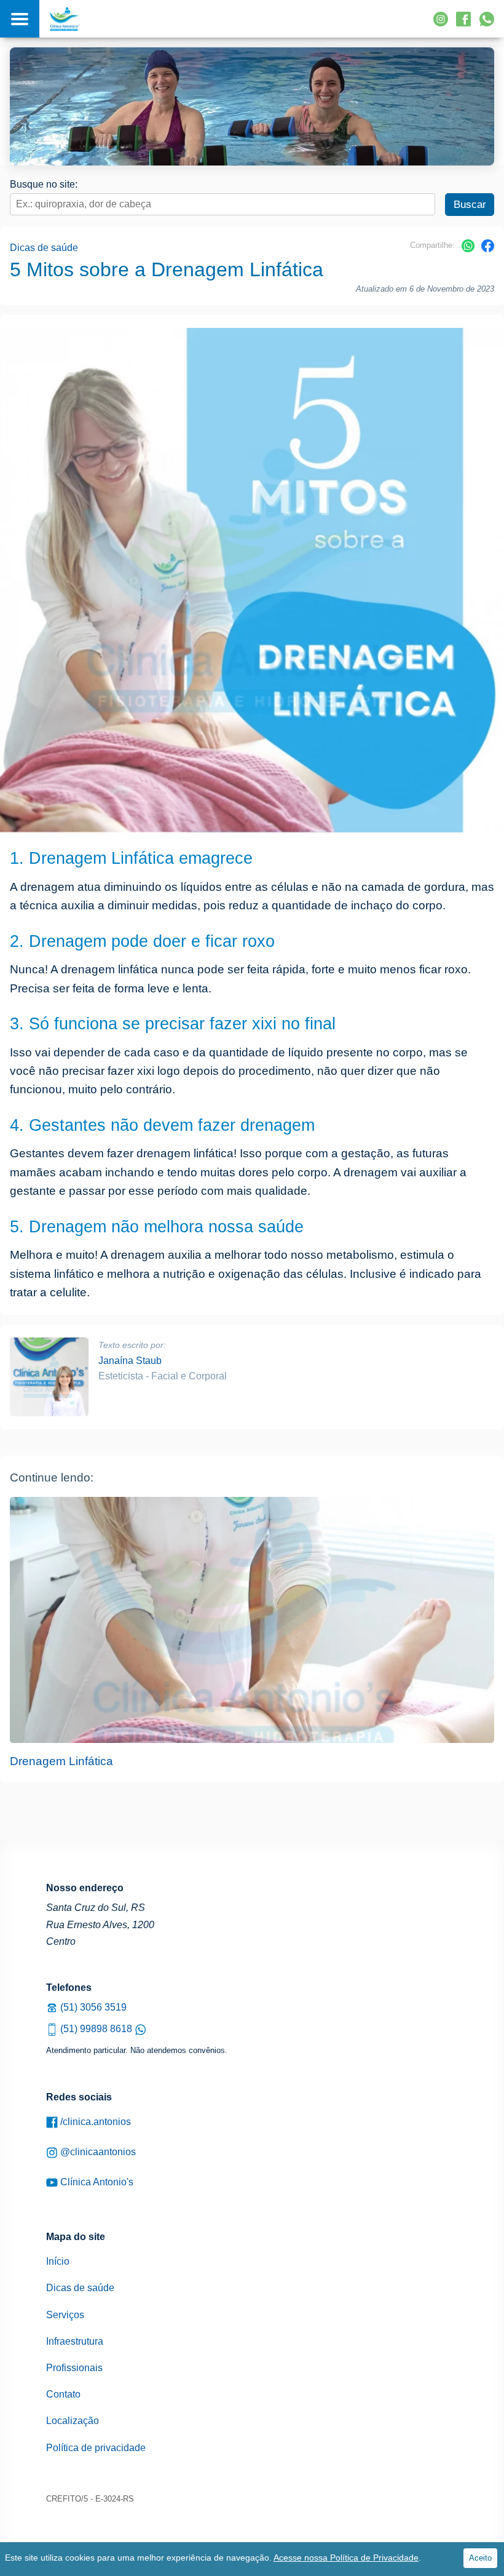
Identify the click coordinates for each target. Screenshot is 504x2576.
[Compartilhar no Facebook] (488, 249)
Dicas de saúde (44, 248)
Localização (73, 2421)
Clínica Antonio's (96, 2182)
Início (58, 2261)
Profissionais (74, 2368)
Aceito (480, 2558)
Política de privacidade (96, 2448)
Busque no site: (44, 184)
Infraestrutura (75, 2341)
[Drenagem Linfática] (252, 1620)
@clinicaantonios (97, 2152)
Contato (63, 2394)
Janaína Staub (130, 1361)
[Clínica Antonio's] (65, 19)
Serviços (65, 2315)
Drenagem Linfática (61, 1761)
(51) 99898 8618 (96, 2029)
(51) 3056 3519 (92, 2007)
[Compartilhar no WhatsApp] (468, 249)
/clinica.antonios (94, 2122)
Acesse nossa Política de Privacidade (346, 2558)
